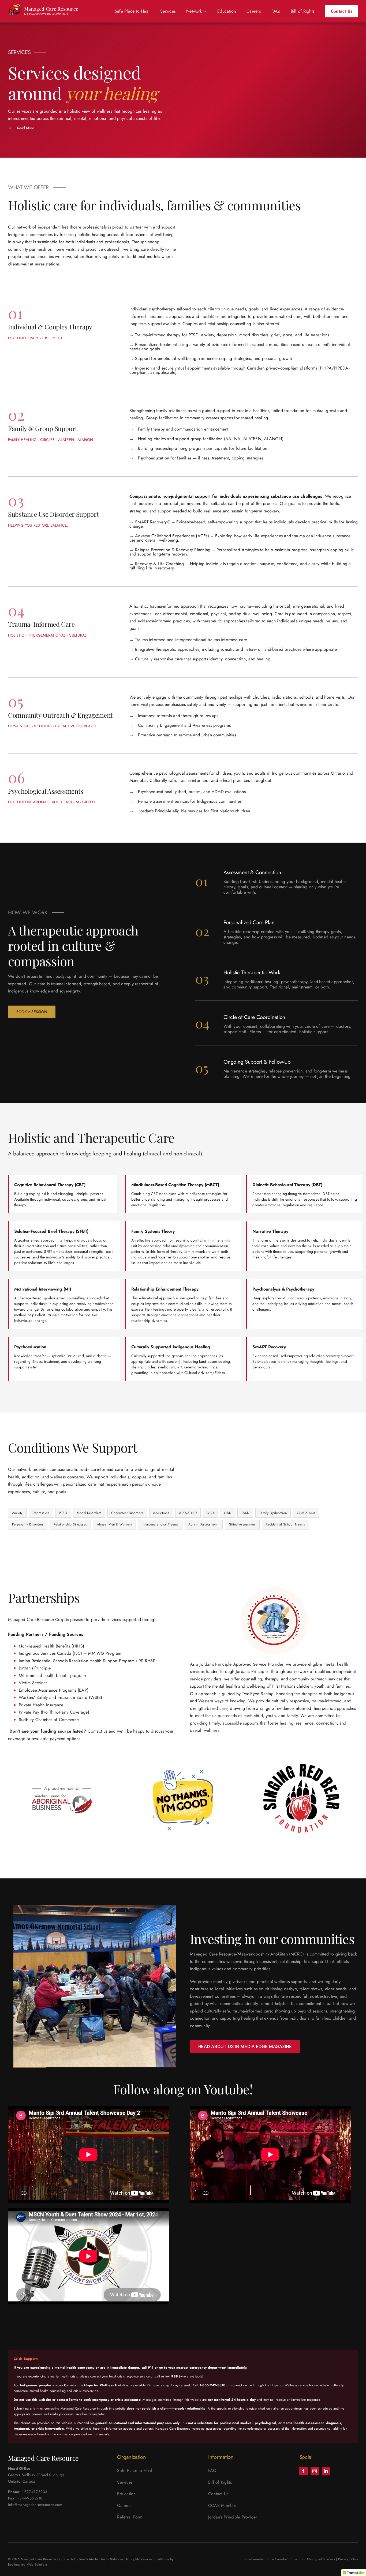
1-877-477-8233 (35, 2492)
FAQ (212, 2470)
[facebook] (304, 2471)
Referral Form (130, 2517)
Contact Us (218, 2494)
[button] (92, 128)
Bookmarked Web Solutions (28, 2564)
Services (125, 2482)
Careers (124, 2505)
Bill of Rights (220, 2482)
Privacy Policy (348, 2559)
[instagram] (315, 2471)
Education (126, 2494)
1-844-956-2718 (30, 2498)
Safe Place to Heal (135, 2470)
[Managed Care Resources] (46, 11)
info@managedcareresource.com (35, 2505)
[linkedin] (326, 2471)
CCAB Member (222, 2505)
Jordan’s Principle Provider (233, 2517)
